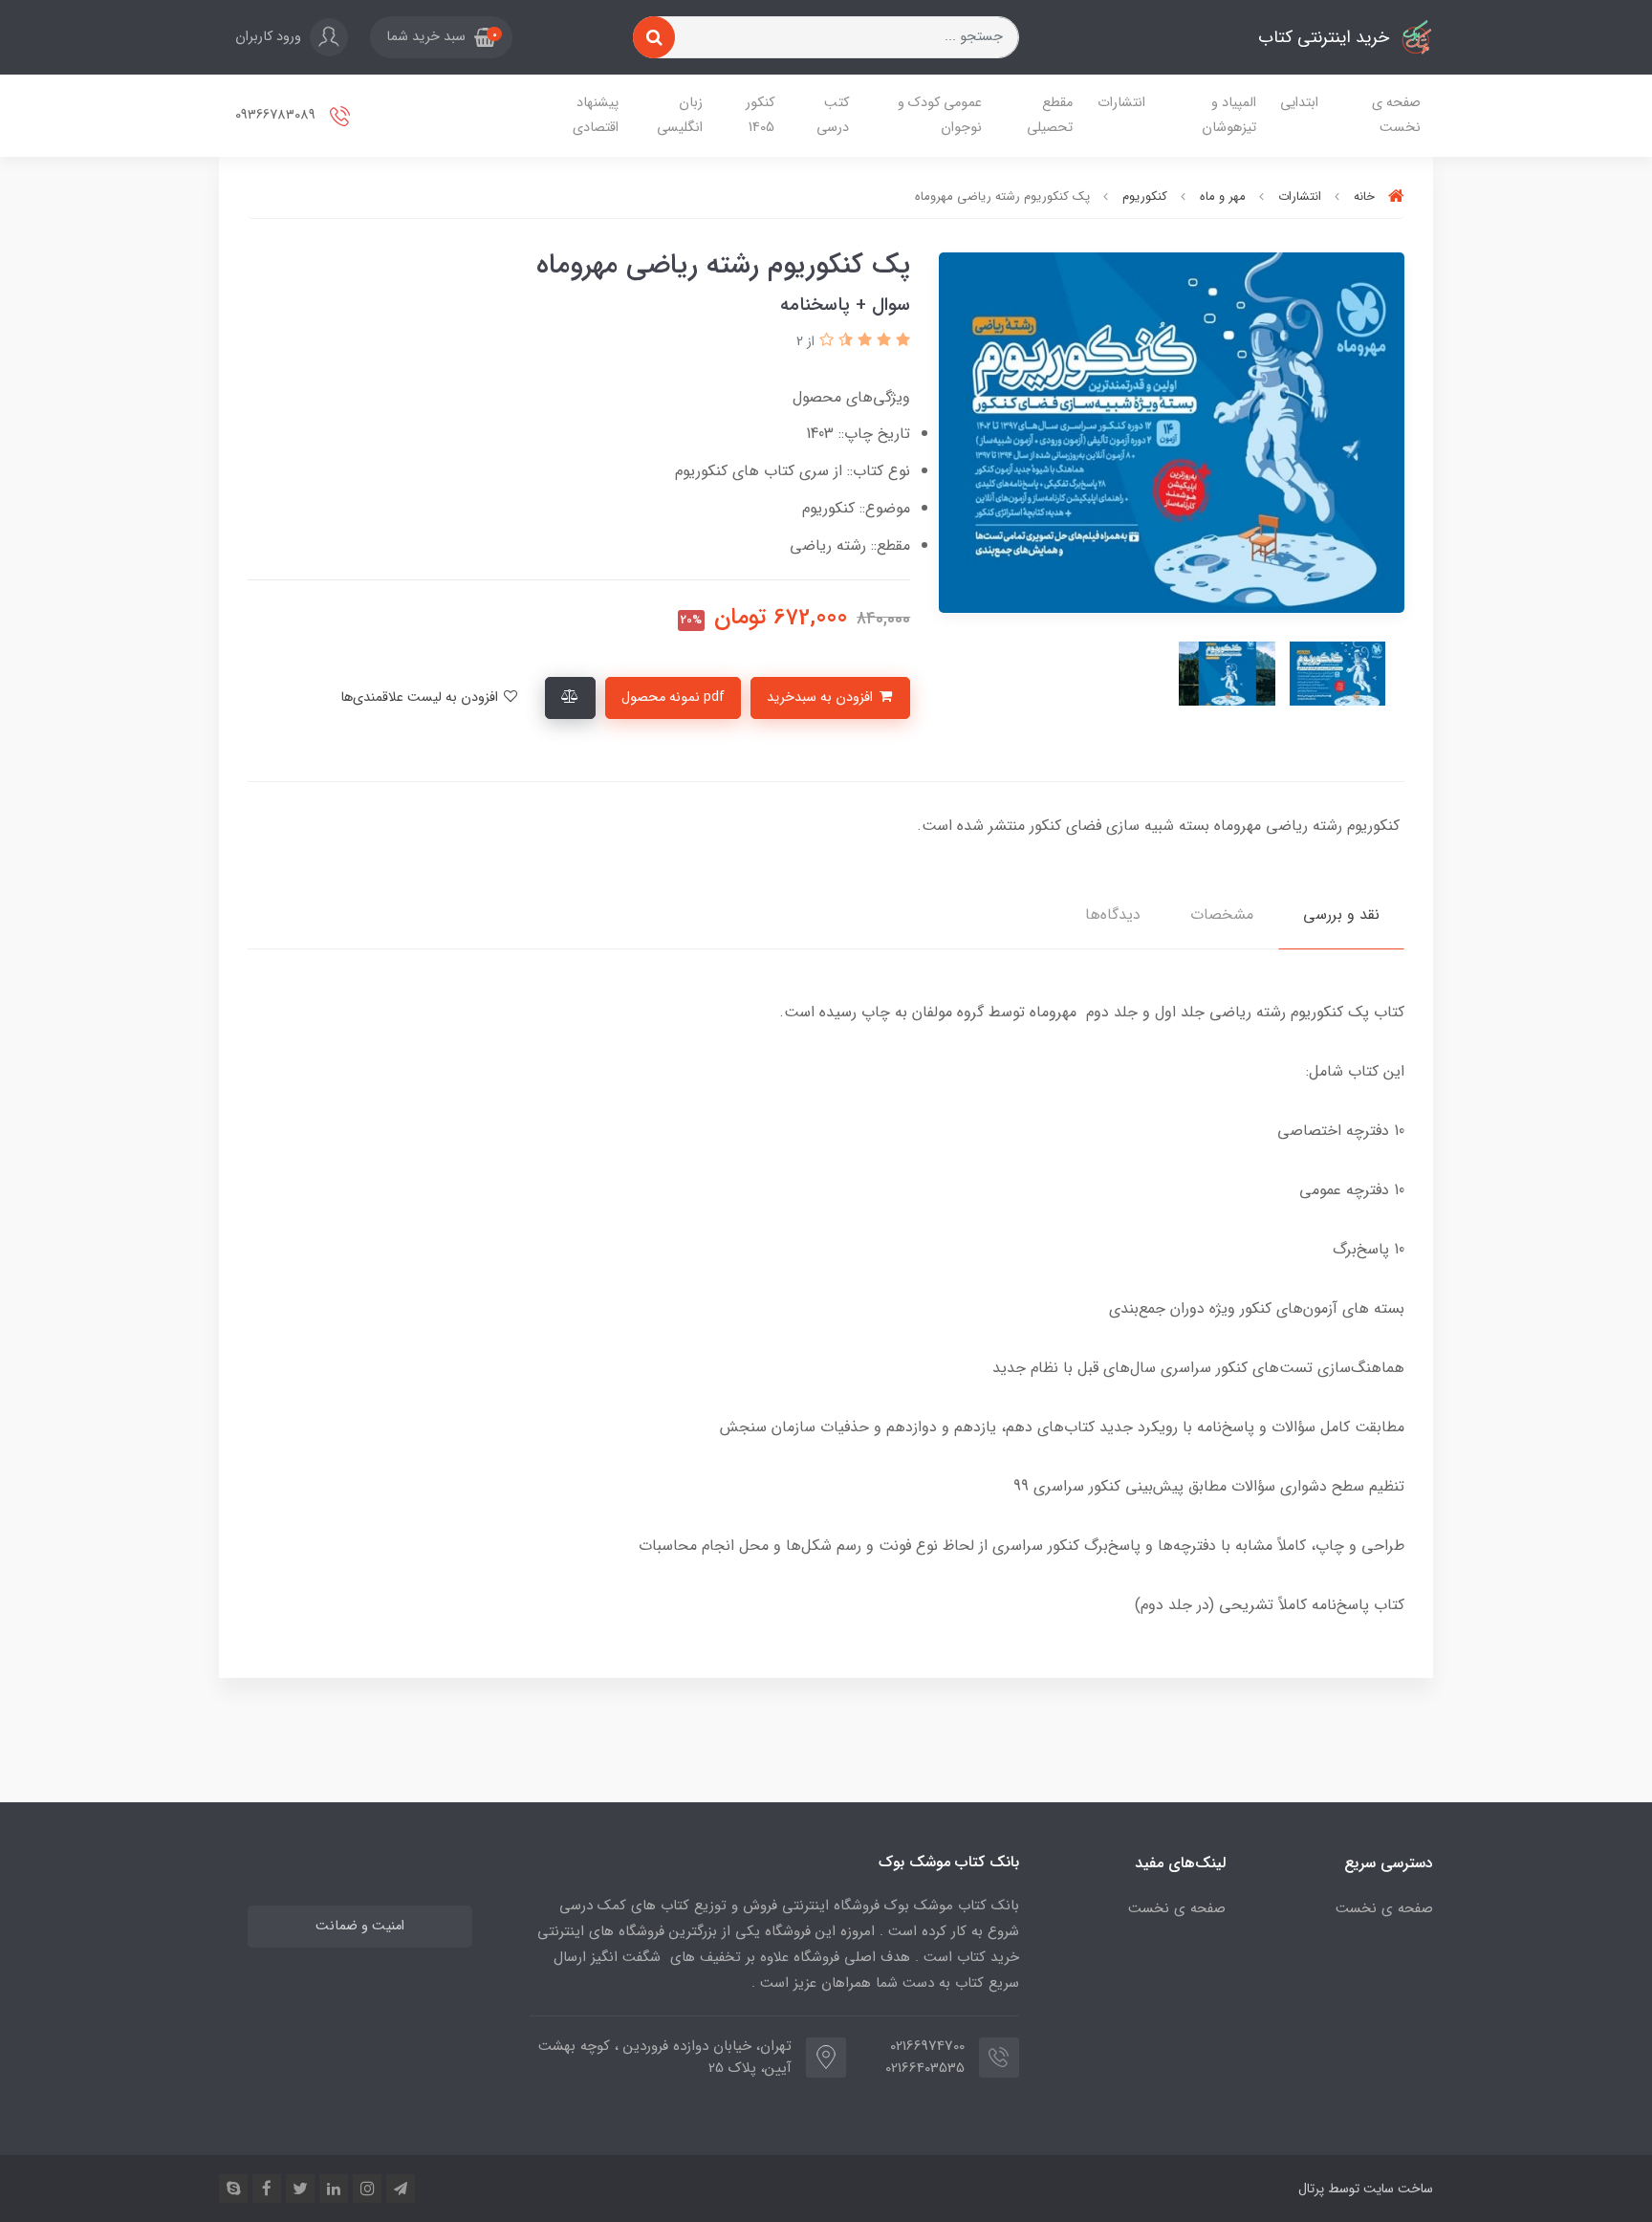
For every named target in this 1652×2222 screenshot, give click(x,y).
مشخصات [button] (1222, 915)
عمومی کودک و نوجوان (940, 115)
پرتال (1311, 2189)
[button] (441, 37)
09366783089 (277, 115)
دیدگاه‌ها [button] (1113, 915)
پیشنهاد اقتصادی (596, 115)
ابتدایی (1299, 103)
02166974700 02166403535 (925, 2057)
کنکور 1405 (760, 115)
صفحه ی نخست (1396, 115)
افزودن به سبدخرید (822, 697)
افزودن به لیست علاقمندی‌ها (421, 697)
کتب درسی (833, 115)
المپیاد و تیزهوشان (1229, 115)
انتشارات (1121, 103)
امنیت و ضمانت (360, 1926)
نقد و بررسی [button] (1341, 915)
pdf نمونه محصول (673, 697)
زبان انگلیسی (680, 115)
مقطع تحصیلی (1050, 115)
